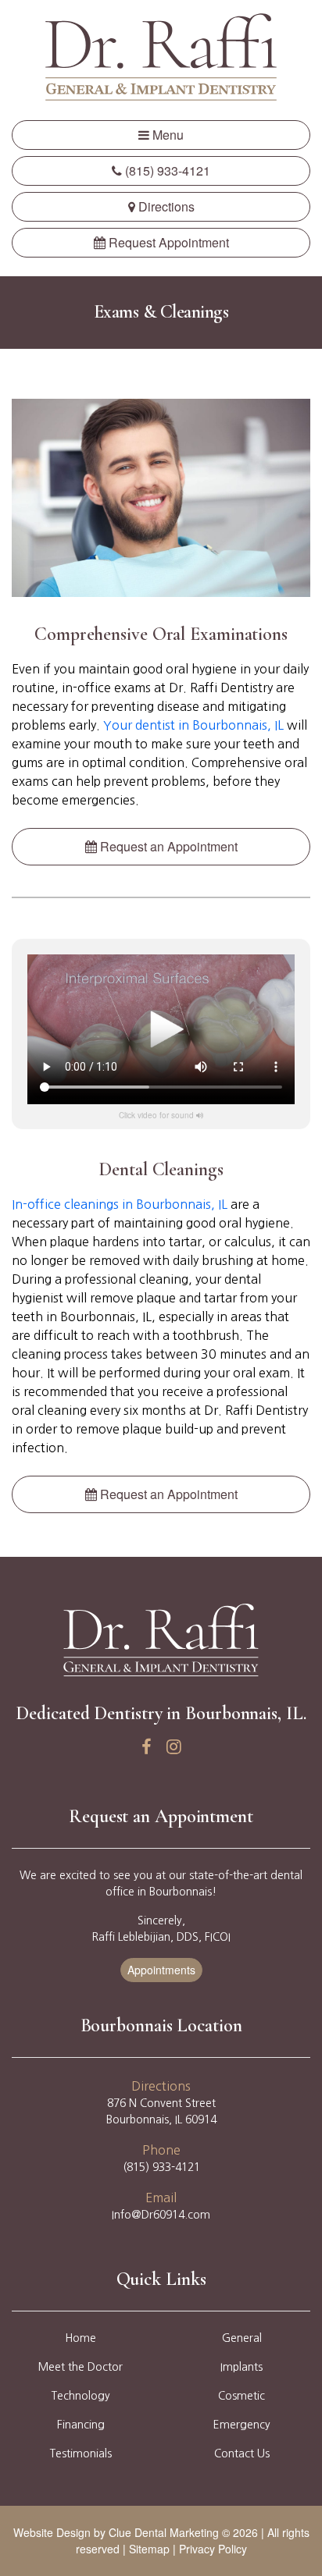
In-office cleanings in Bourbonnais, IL (120, 1204)
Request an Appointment (167, 846)
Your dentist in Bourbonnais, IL (193, 725)
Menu (166, 135)
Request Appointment (167, 242)
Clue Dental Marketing (164, 2532)
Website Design (52, 2532)
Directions (165, 206)
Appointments (161, 1970)
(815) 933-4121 (166, 171)
